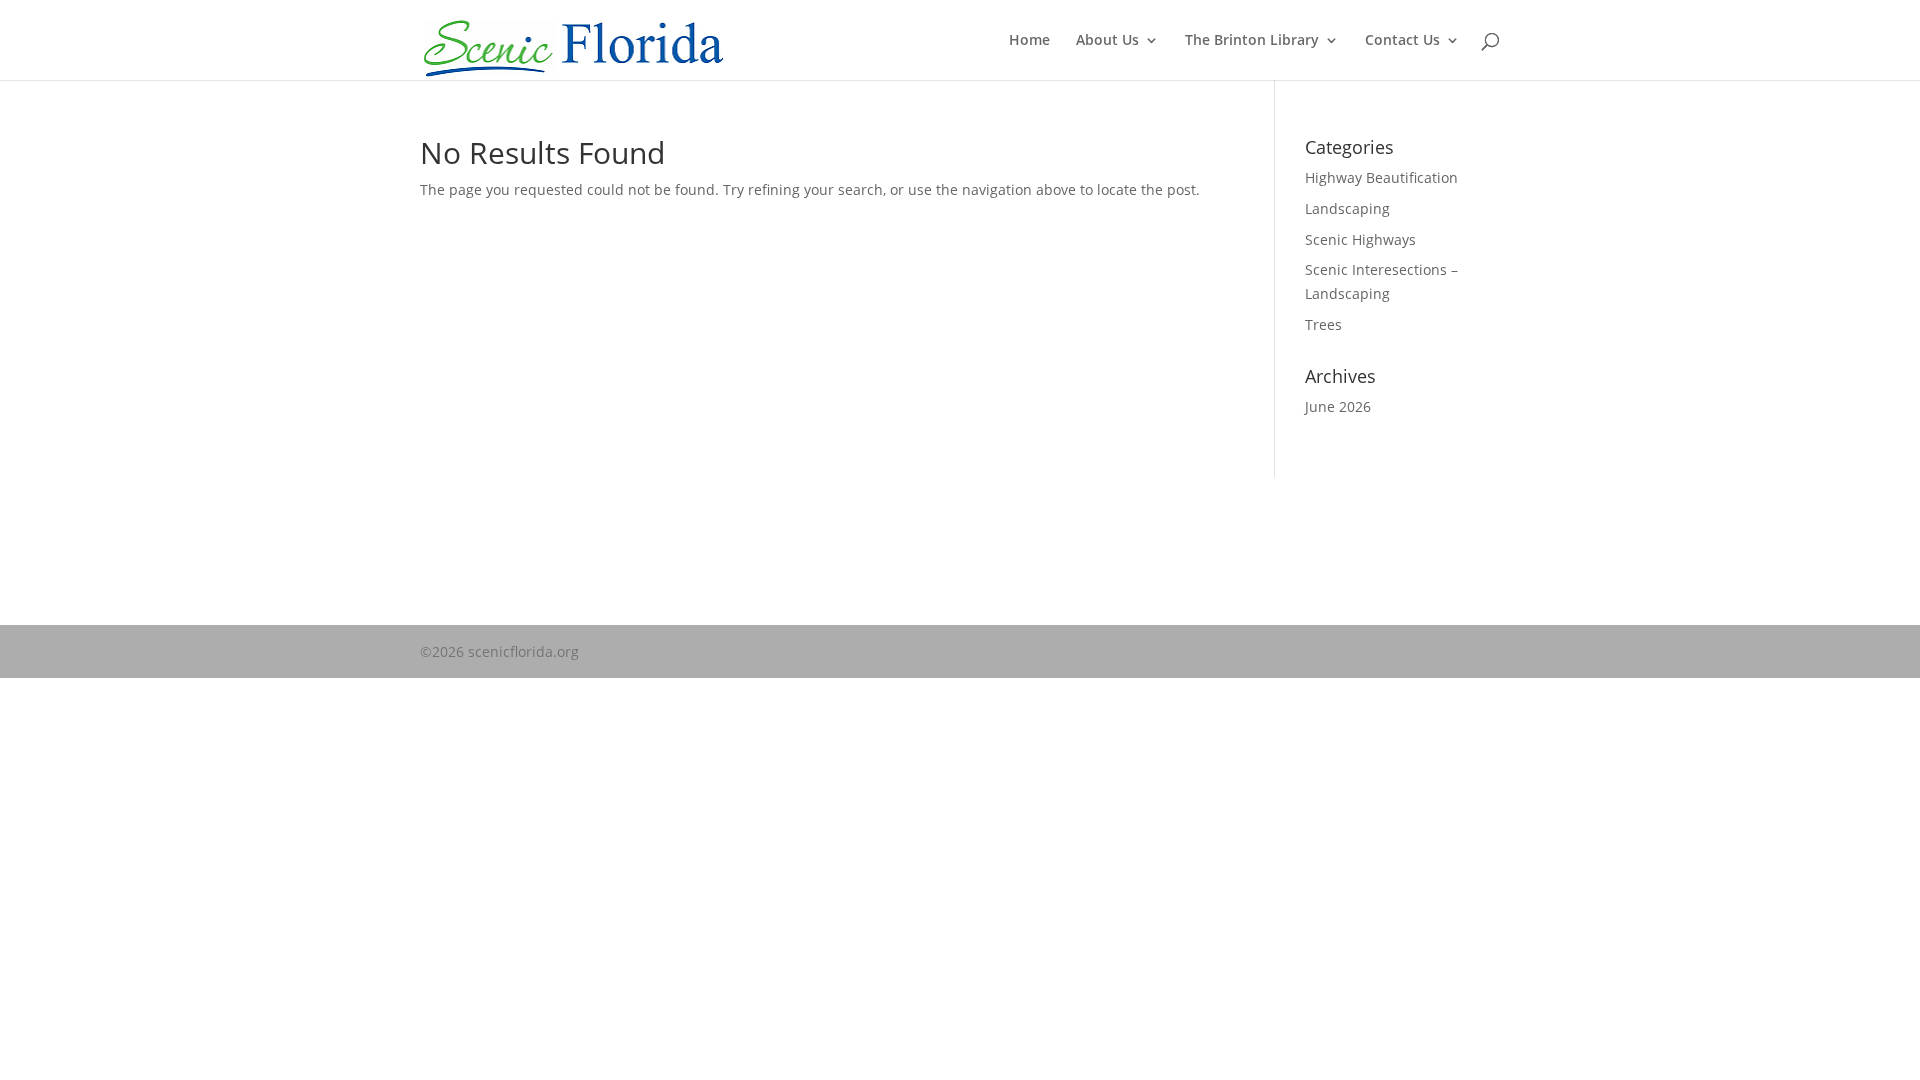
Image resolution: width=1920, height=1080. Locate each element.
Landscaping (1347, 208)
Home (1029, 41)
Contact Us (1402, 41)
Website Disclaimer (484, 552)
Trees (1323, 324)
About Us (1107, 41)
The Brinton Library (1252, 41)
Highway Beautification (1381, 177)
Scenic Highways (1360, 239)
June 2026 (1338, 406)
